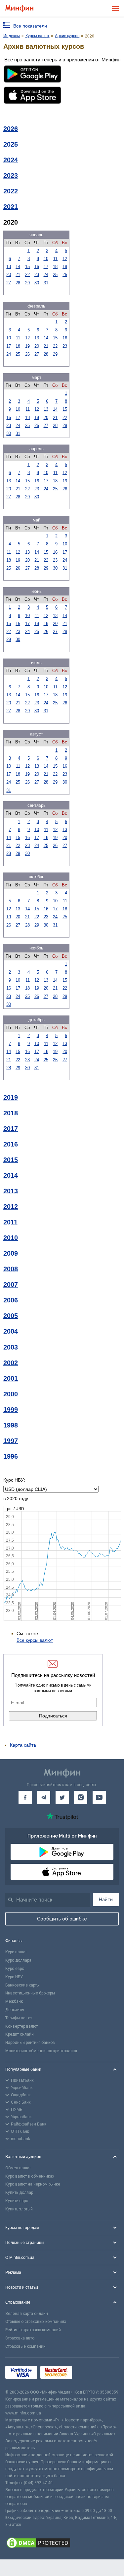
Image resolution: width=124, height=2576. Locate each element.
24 (46, 275)
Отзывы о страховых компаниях (36, 2322)
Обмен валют (18, 2168)
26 (65, 275)
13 (9, 267)
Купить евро (17, 2201)
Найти (106, 1900)
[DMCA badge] (62, 2544)
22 (27, 275)
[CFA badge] (90, 2373)
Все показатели (30, 26)
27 (9, 283)
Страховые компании (25, 2346)
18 (55, 267)
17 (46, 267)
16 (37, 267)
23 (37, 275)
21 (18, 275)
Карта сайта (23, 1745)
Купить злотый (19, 2209)
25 (55, 275)
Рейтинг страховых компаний (33, 2330)
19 (65, 267)
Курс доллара (18, 1960)
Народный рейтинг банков (30, 2043)
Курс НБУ (14, 1977)
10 (46, 259)
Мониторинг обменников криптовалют (41, 2051)
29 (27, 283)
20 (9, 275)
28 (18, 283)
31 (46, 283)
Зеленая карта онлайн (27, 2314)
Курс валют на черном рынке (33, 2184)
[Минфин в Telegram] (44, 1797)
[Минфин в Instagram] (81, 1797)
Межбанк (14, 2001)
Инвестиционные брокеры (30, 1993)
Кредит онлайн (20, 2034)
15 (27, 267)
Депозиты (15, 2010)
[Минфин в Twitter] (62, 1797)
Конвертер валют (21, 2026)
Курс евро (15, 1969)
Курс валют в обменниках (30, 2176)
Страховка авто (20, 2338)
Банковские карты (22, 1985)
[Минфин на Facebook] (25, 1797)
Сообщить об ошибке (62, 1919)
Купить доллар (19, 2193)
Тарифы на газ (19, 2018)
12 (65, 259)
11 (55, 259)
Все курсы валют (35, 1640)
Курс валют (16, 1952)
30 (37, 283)
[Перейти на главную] (19, 8)
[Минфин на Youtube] (99, 1797)
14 (18, 267)
